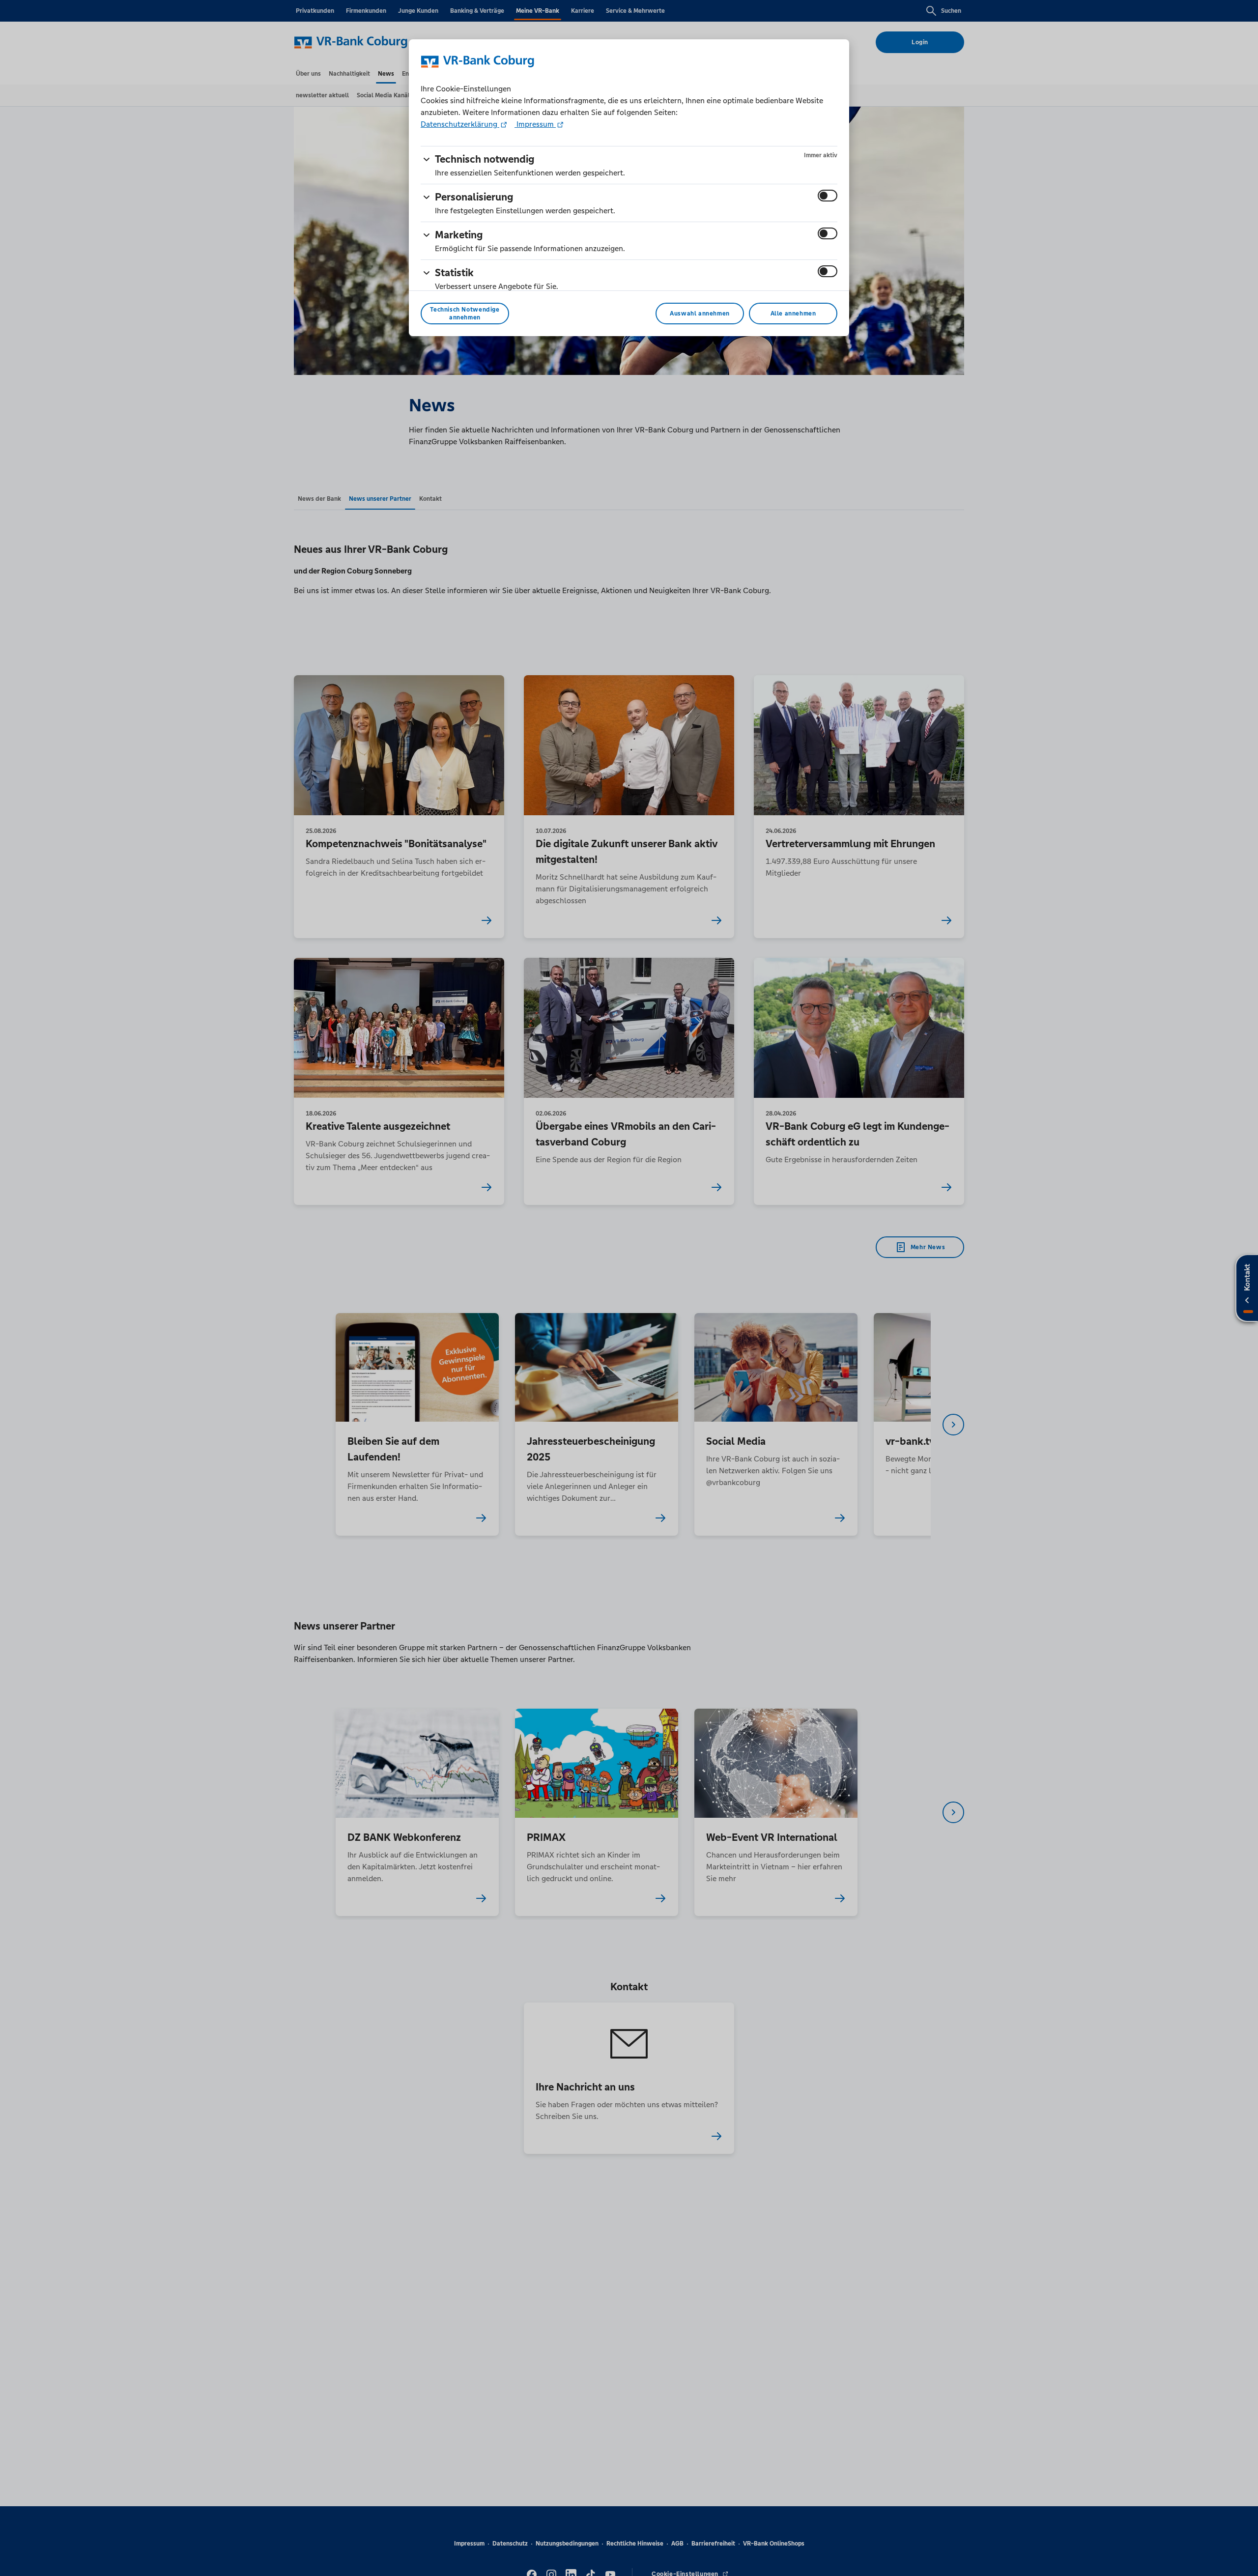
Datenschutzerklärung (460, 124)
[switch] (828, 196)
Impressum (535, 124)
